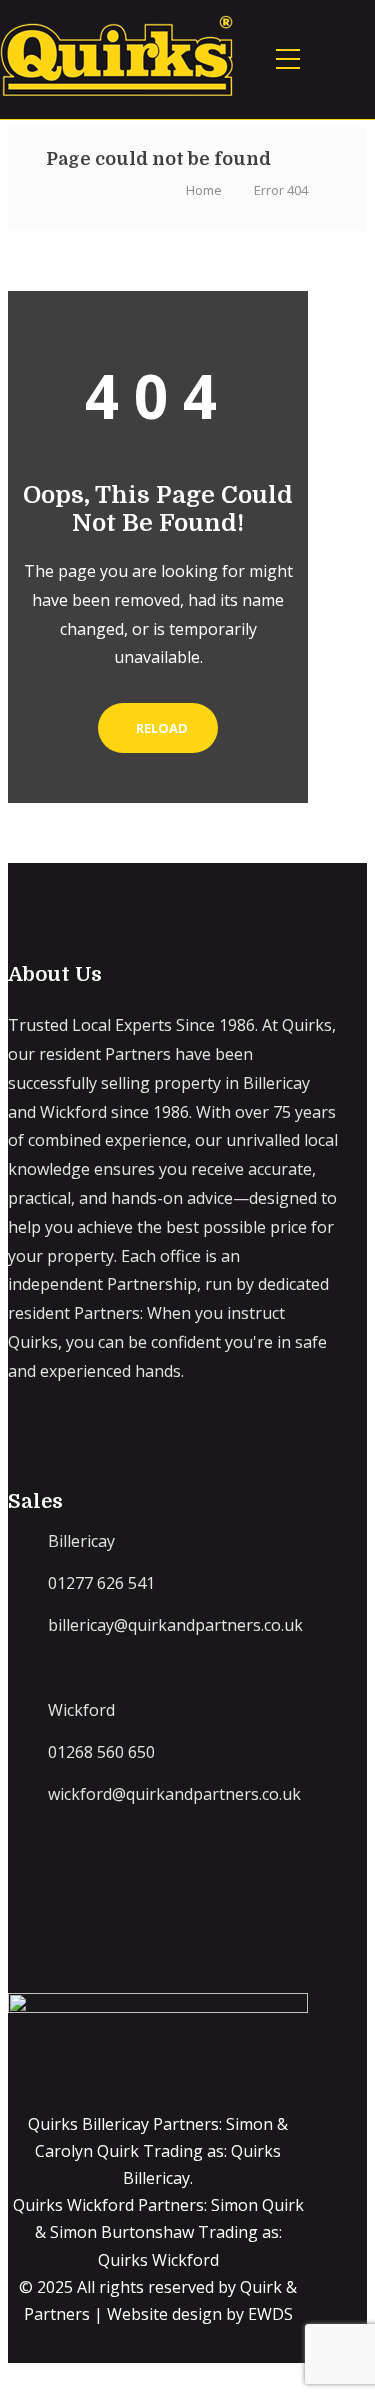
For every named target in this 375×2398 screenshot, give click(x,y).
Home (204, 190)
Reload (162, 728)
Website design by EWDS (200, 2314)
